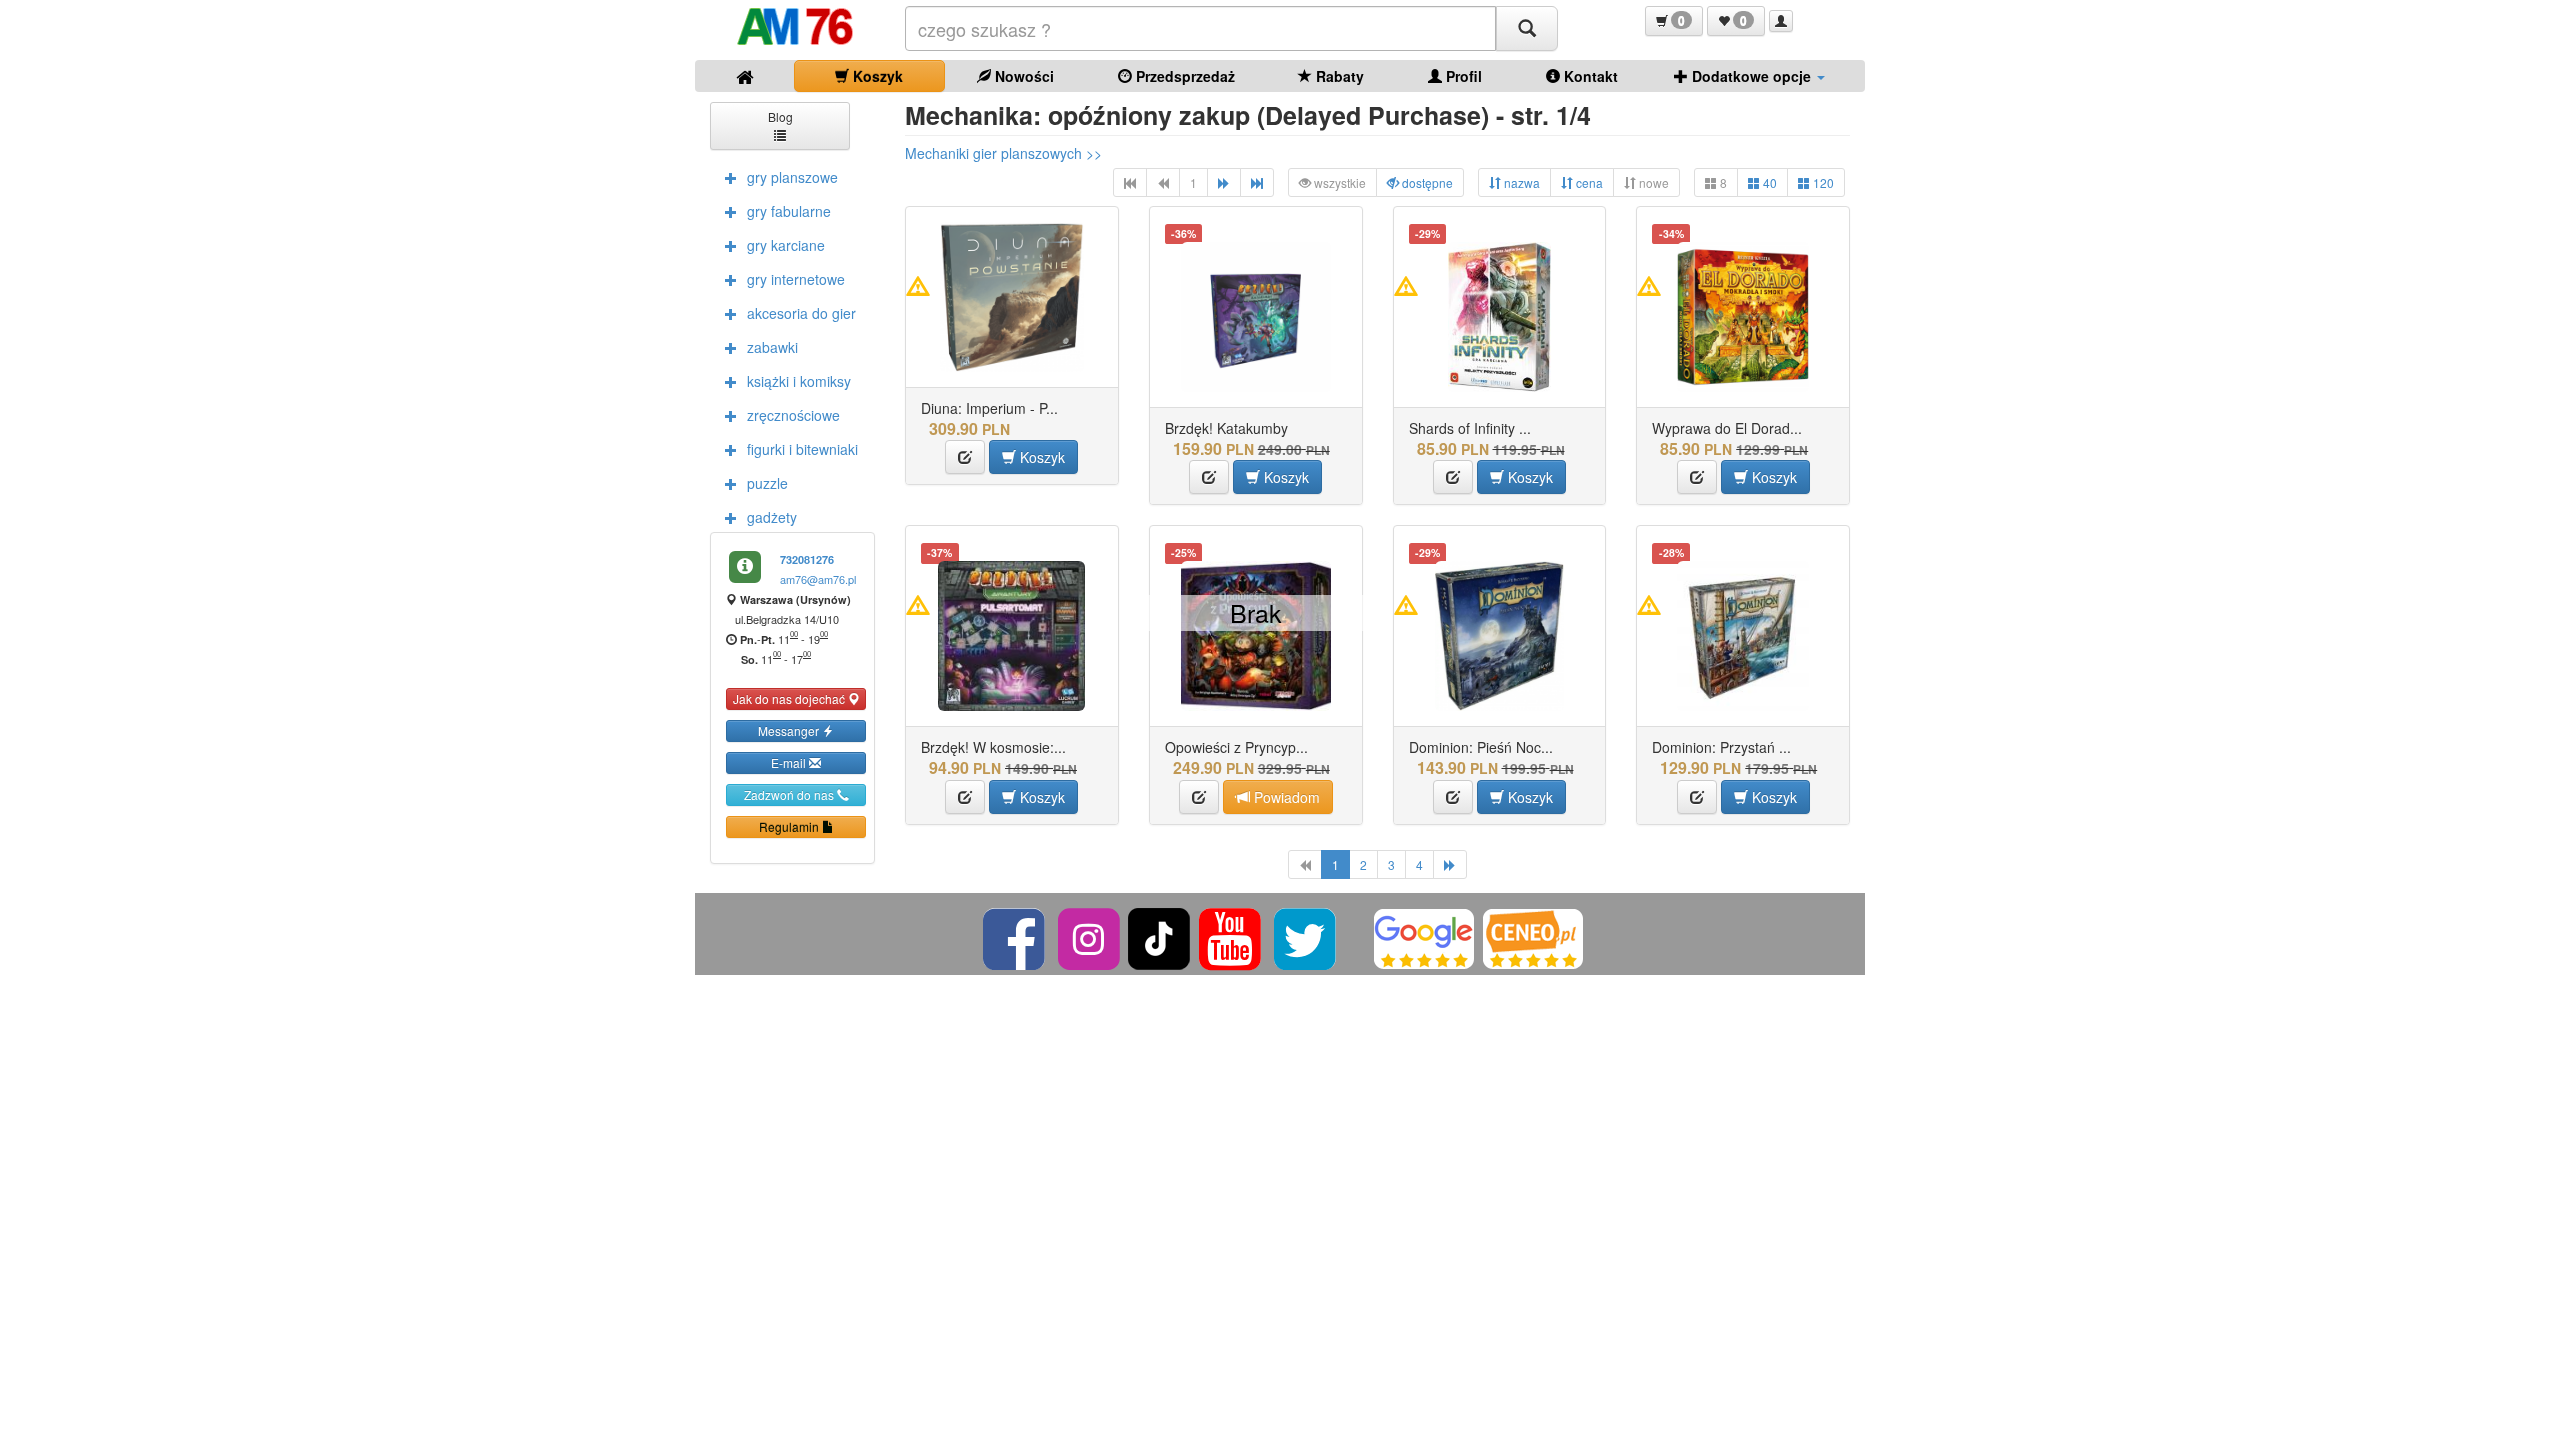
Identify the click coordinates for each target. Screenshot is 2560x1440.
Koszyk (876, 76)
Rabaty (1338, 76)
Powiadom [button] (1285, 797)
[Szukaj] (1527, 28)
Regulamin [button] (790, 826)
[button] (1674, 21)
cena (1588, 182)
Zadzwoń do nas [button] (790, 794)
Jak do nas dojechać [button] (790, 698)
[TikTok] (1159, 937)
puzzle (767, 483)
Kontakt (1589, 76)
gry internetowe (796, 279)
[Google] (1424, 937)
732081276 (807, 559)
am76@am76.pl (818, 579)
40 (1768, 182)
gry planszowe (792, 177)
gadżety (772, 517)
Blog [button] (780, 116)
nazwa (1520, 182)
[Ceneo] (1533, 937)
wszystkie (1338, 182)
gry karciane (786, 245)
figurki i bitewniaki (802, 449)
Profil (1462, 76)
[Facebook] (1015, 937)
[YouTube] (1231, 937)
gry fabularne (789, 211)
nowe (1652, 182)
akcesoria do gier (801, 313)
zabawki (772, 347)
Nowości (1022, 76)
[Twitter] (1306, 937)
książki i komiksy (799, 381)
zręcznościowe (793, 415)
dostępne (1426, 182)
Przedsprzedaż (1183, 76)
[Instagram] (1090, 937)
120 (1822, 182)
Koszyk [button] (1040, 457)
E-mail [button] (790, 762)
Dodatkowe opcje (1751, 76)
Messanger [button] (790, 730)
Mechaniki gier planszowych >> (1003, 153)
